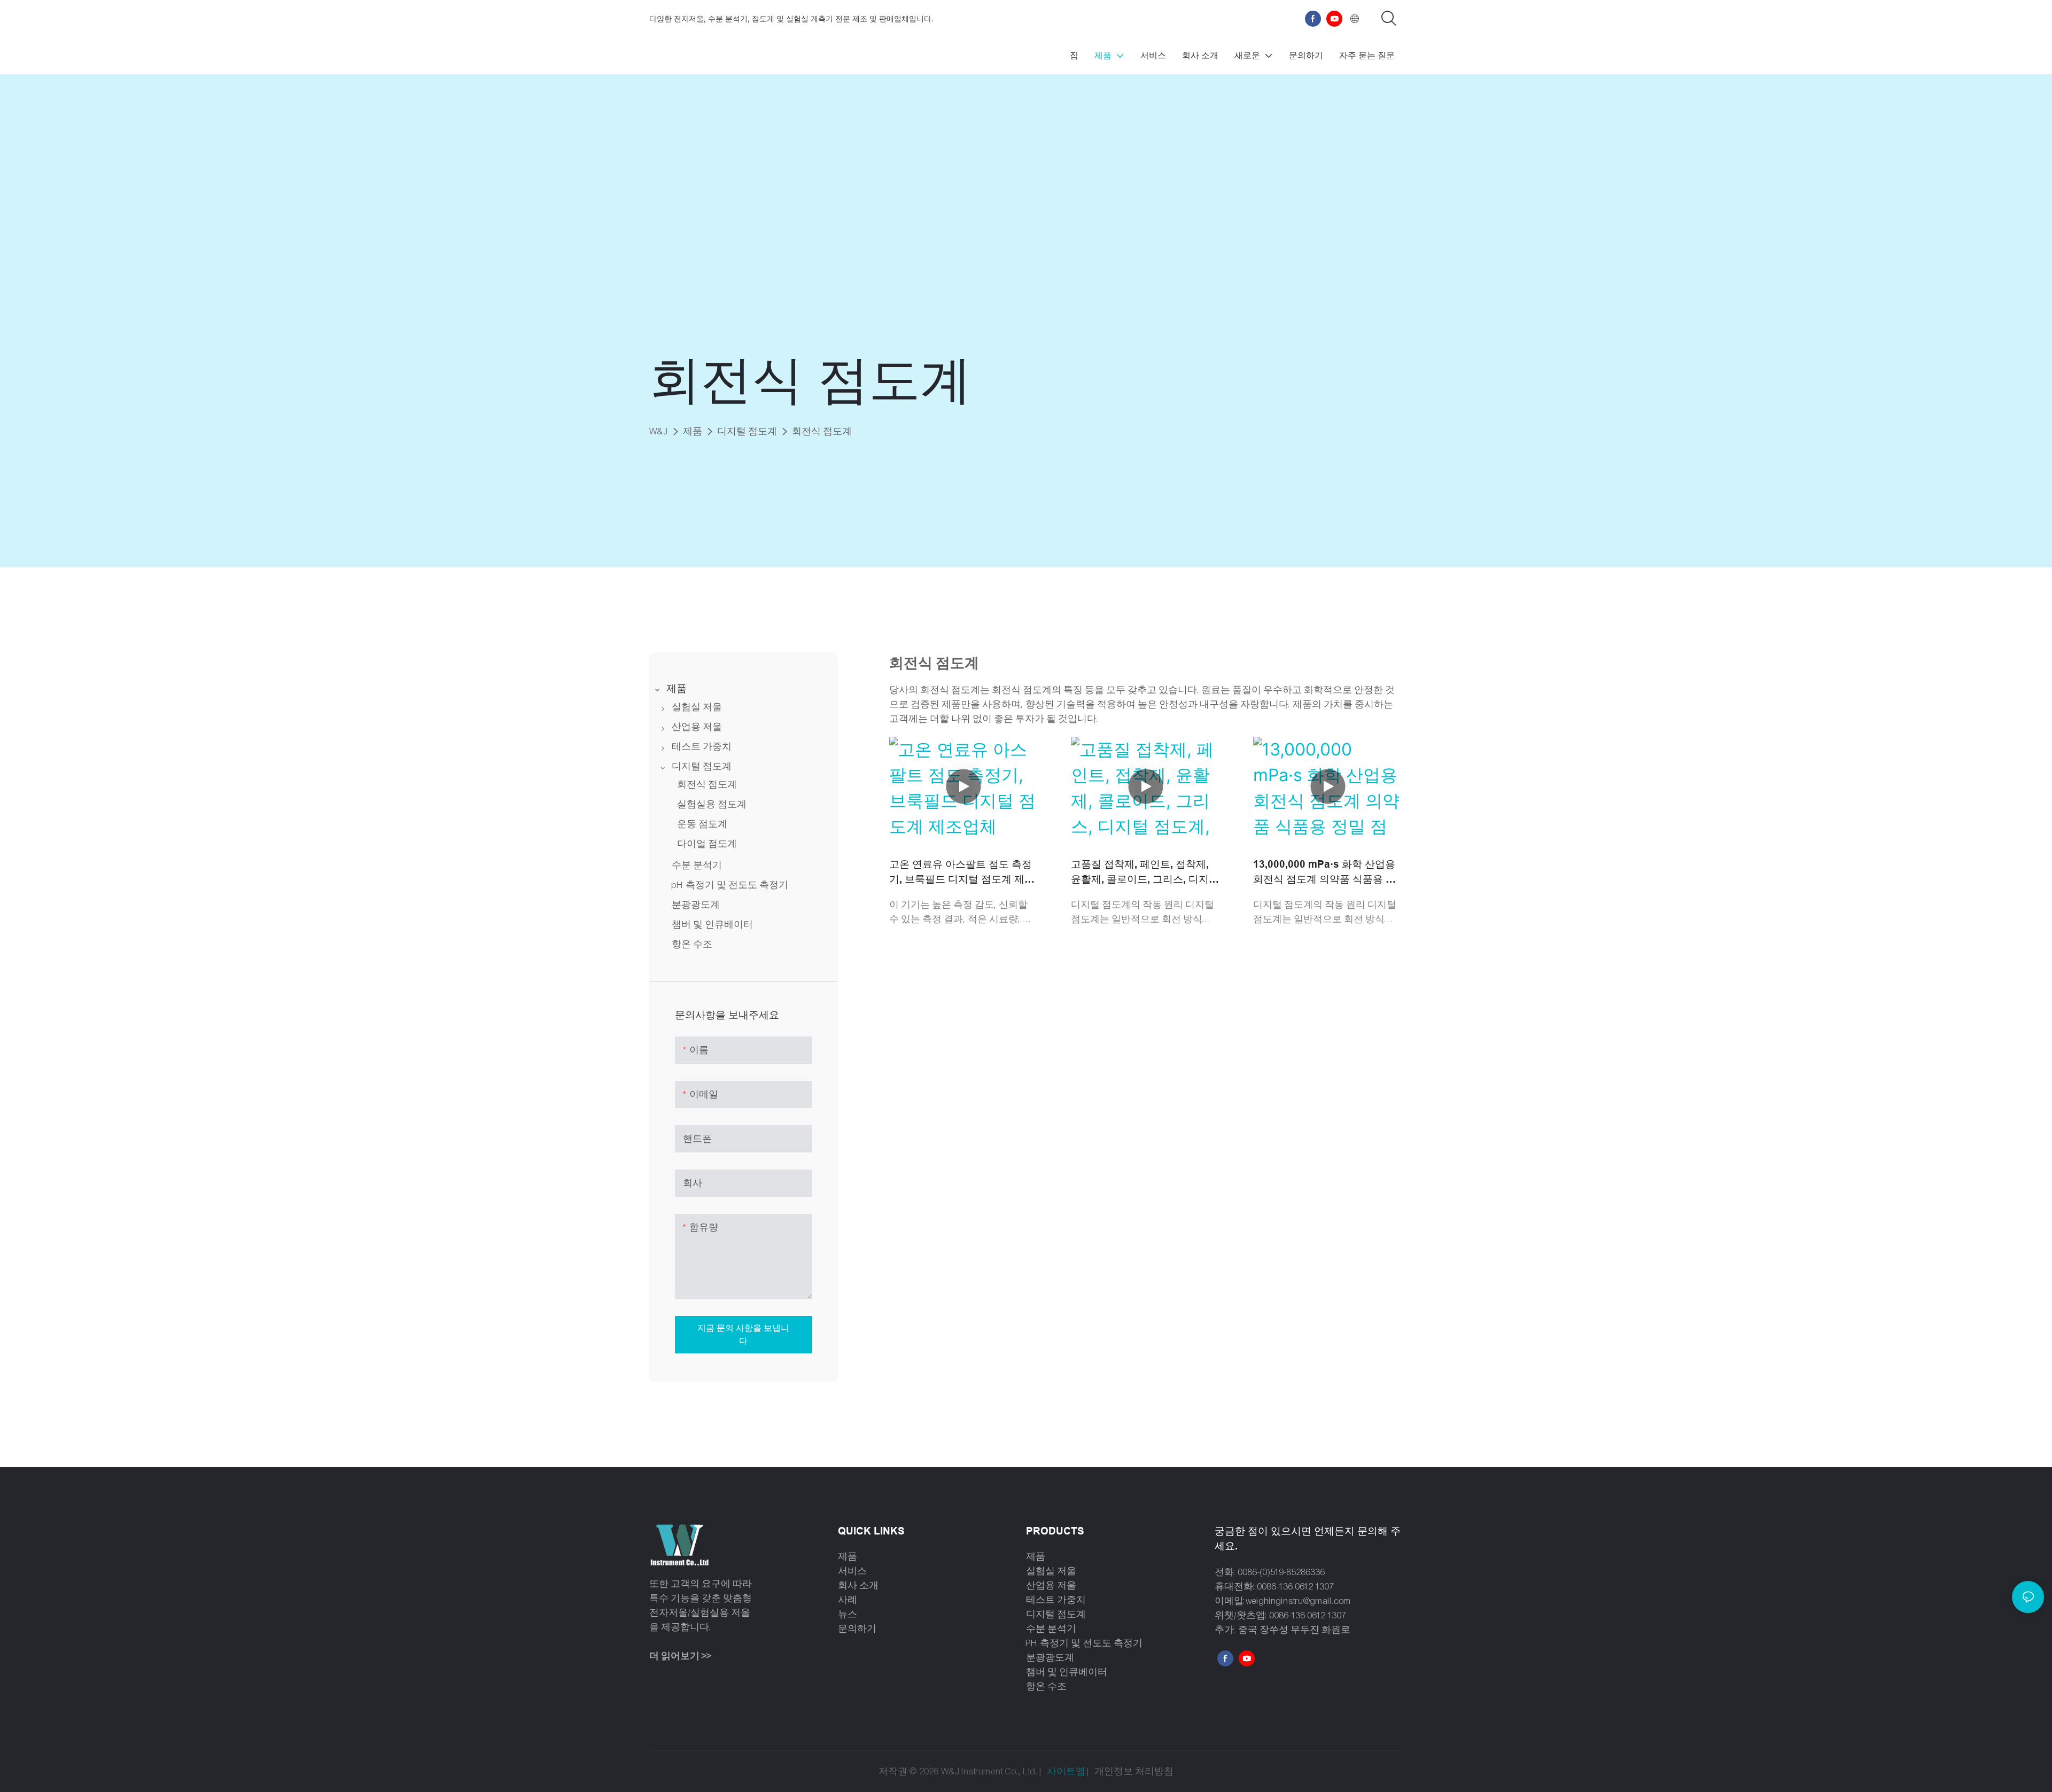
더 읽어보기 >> (680, 1656)
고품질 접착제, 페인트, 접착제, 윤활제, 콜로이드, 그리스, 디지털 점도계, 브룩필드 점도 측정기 (1145, 873)
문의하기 (857, 1629)
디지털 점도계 (747, 431)
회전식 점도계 (822, 431)
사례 (848, 1600)
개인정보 (1115, 1771)
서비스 (852, 1571)
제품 (693, 431)
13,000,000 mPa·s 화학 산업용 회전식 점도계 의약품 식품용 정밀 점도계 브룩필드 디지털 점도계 (1324, 873)
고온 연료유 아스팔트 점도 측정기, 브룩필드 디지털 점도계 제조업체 (962, 873)
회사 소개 (858, 1585)
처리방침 (1154, 1771)
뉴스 (848, 1614)
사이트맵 (1066, 1771)
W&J (659, 431)
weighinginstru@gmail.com (1299, 1601)
